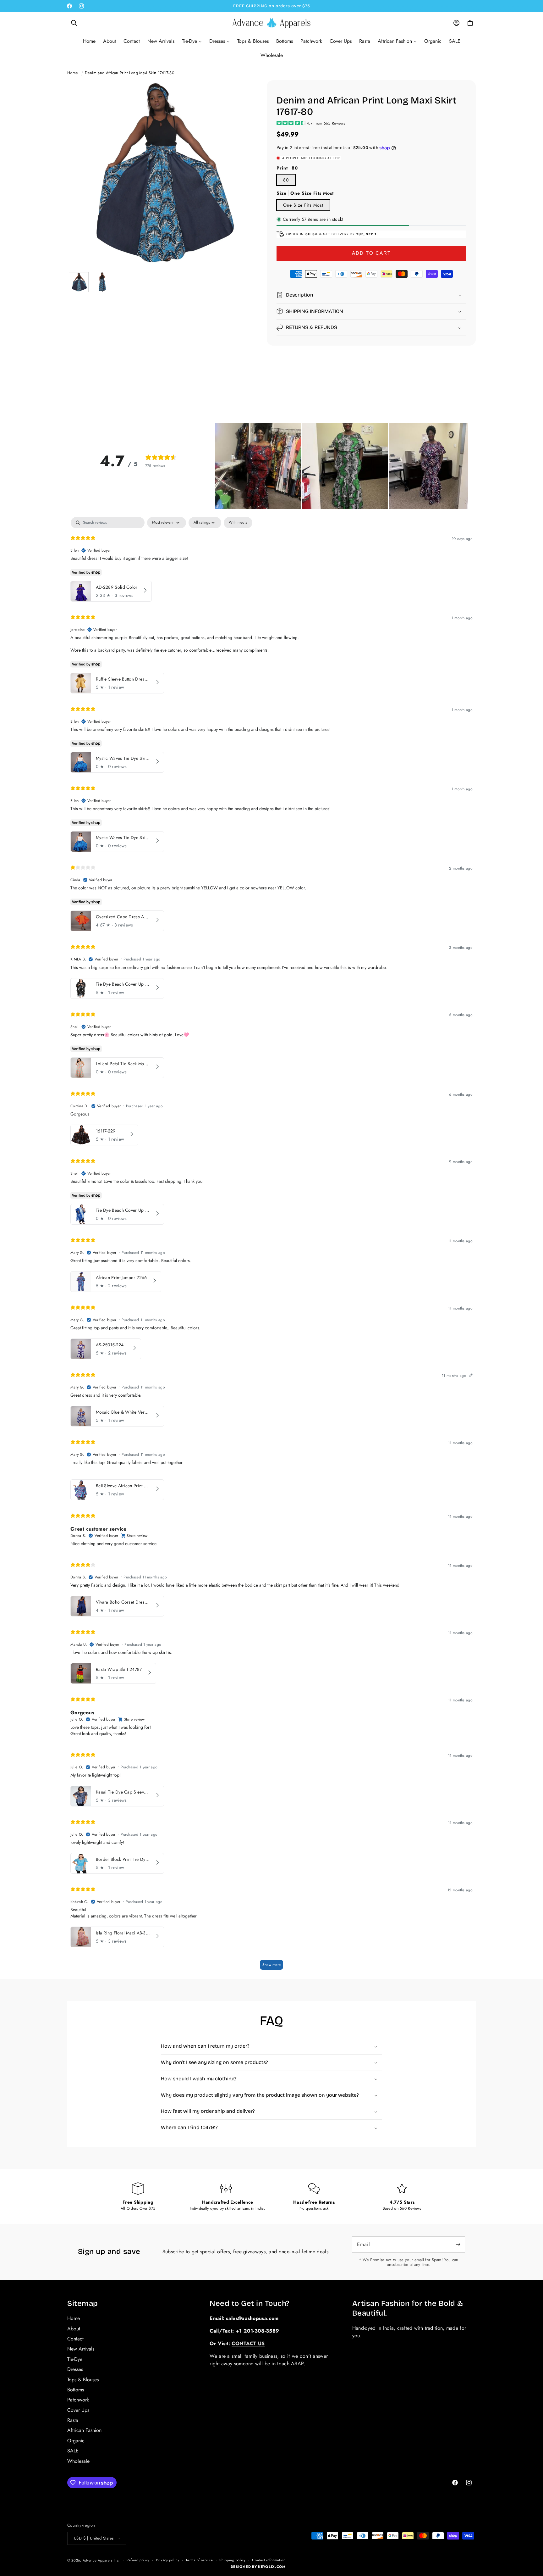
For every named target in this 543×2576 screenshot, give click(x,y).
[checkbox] (238, 523)
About (74, 2329)
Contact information (269, 2560)
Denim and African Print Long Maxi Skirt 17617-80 (130, 73)
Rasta (73, 2420)
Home (73, 73)
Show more (271, 1965)
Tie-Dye (75, 2359)
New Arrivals (81, 2349)
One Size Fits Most (303, 205)
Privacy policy (168, 2560)
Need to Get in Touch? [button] (250, 2303)
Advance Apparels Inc (101, 2560)
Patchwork (78, 2400)
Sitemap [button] (83, 2303)
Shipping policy (233, 2560)
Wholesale (78, 2461)
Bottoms (76, 2390)
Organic (76, 2441)
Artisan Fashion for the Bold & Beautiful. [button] (408, 2308)
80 (286, 180)
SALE (73, 2451)
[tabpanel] (271, 1246)
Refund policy (138, 2560)
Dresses (75, 2369)
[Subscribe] (458, 2245)
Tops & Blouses (83, 2380)
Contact (75, 2339)
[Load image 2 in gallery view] (102, 282)
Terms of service (199, 2560)
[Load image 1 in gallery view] (79, 282)
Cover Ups (78, 2410)
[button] (74, 23)
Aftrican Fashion (84, 2430)
